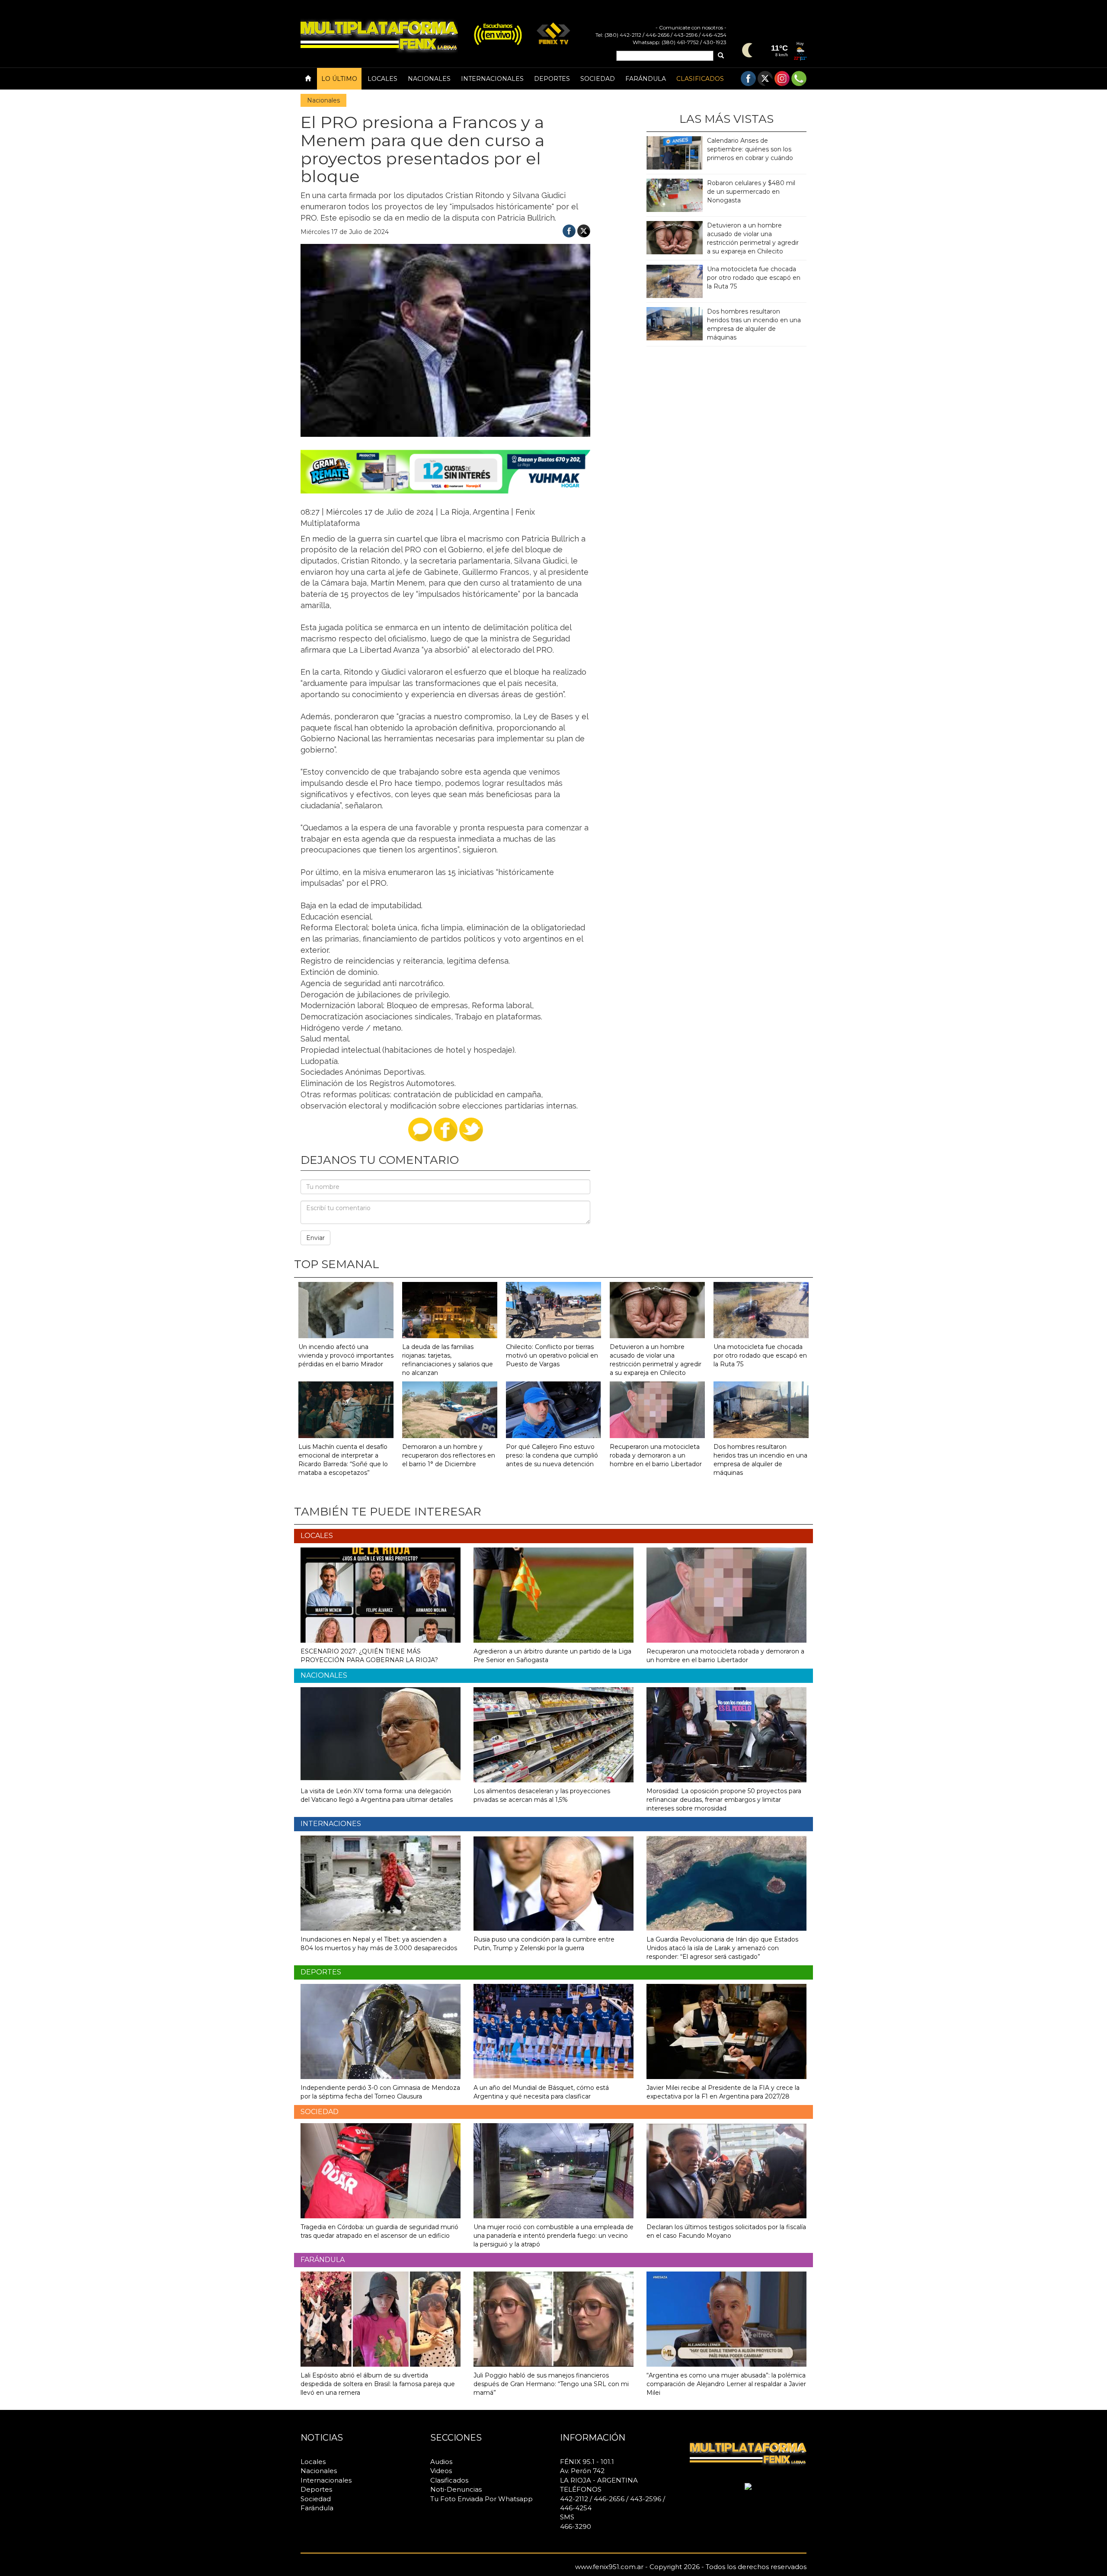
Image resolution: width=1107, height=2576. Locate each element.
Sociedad (598, 79)
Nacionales (429, 79)
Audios (441, 2462)
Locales (382, 79)
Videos (441, 2471)
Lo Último (339, 79)
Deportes (552, 79)
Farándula (646, 79)
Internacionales (492, 79)
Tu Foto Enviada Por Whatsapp (482, 2499)
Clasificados (700, 79)
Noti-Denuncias (456, 2489)
